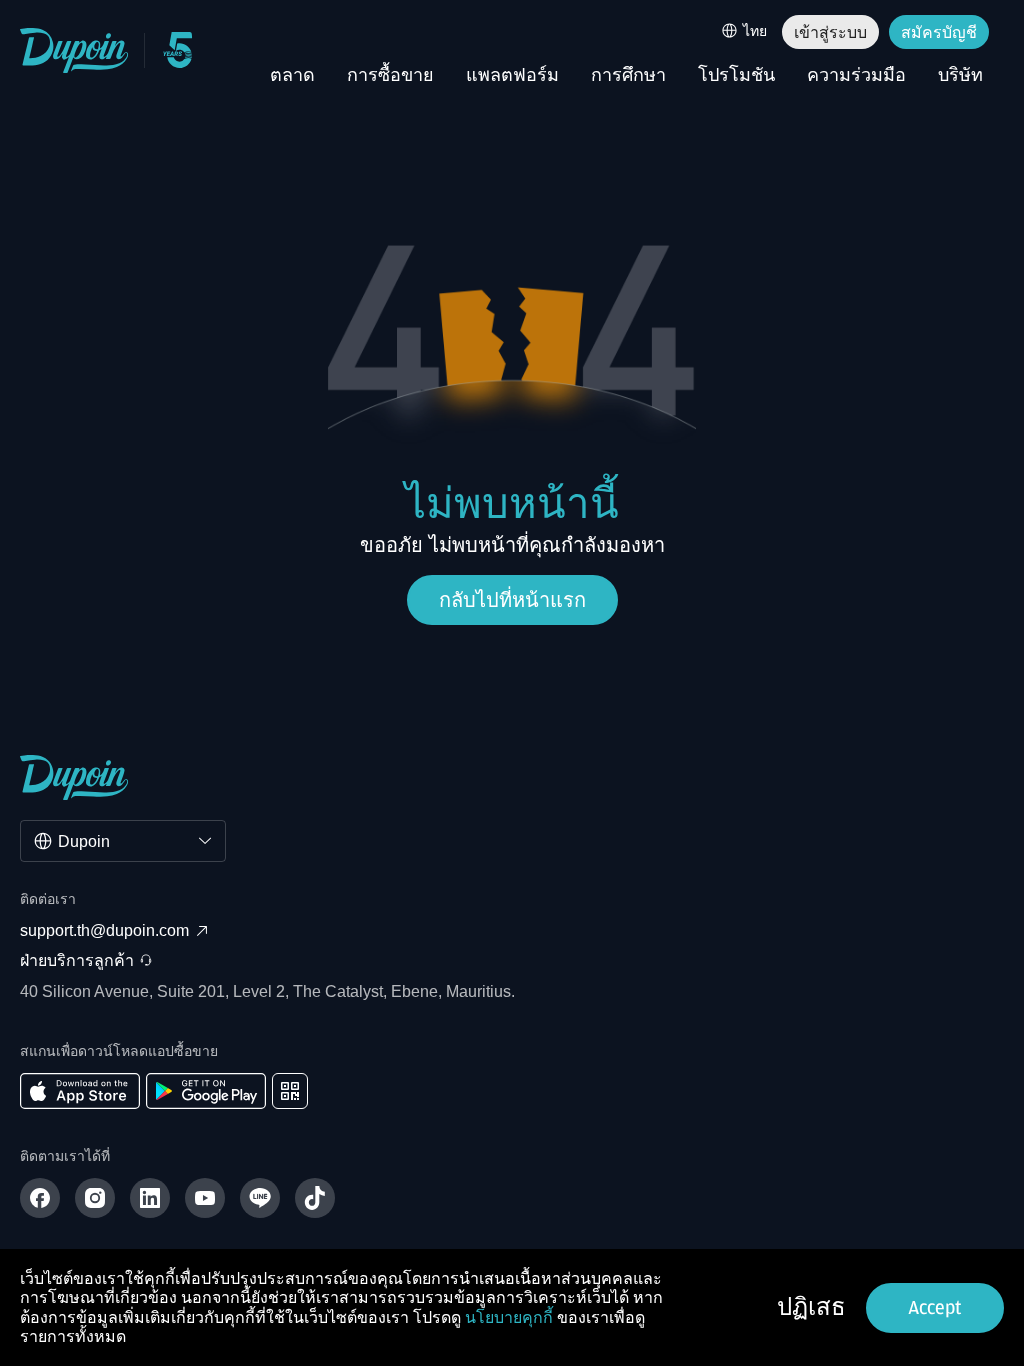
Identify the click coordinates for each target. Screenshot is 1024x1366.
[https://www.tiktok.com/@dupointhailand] (315, 1198)
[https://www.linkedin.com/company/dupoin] (150, 1198)
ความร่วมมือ (856, 76)
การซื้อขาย (390, 76)
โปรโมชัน (736, 76)
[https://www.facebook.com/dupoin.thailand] (40, 1198)
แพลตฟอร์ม (512, 76)
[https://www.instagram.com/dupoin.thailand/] (95, 1198)
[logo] (74, 50)
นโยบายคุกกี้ (509, 1317)
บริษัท (960, 76)
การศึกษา (628, 76)
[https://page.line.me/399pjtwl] (260, 1198)
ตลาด (292, 76)
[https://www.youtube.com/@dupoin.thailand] (205, 1198)
